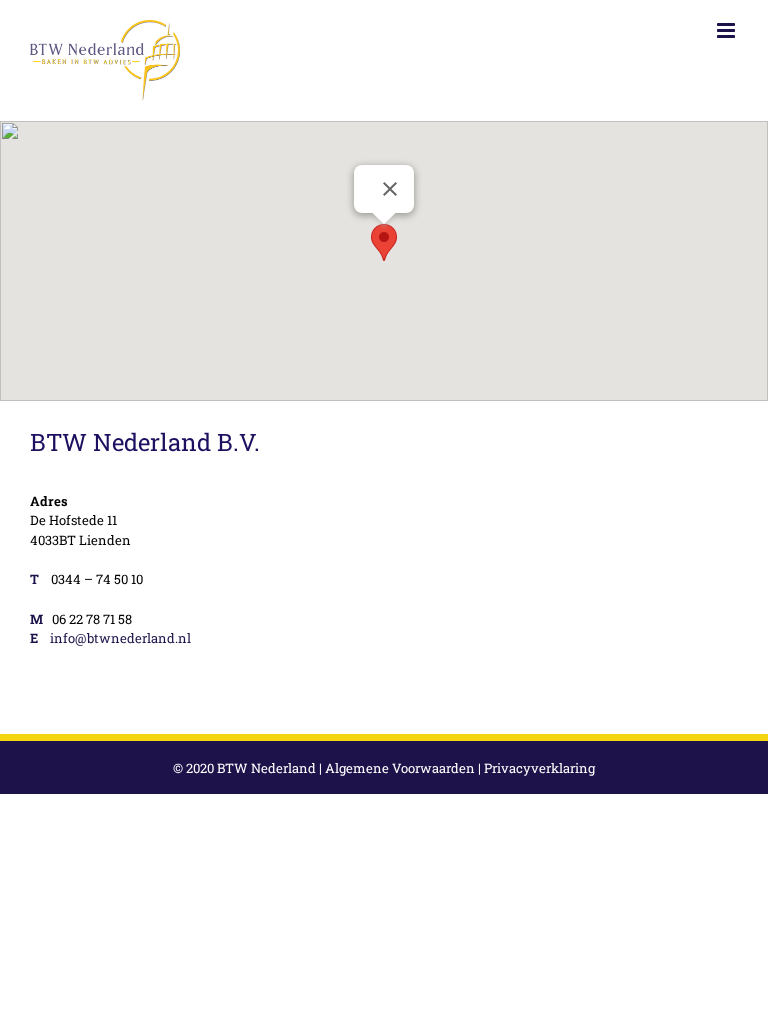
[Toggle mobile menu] (727, 30)
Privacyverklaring (539, 768)
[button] (384, 242)
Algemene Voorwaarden (400, 768)
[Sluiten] (390, 189)
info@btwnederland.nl (120, 638)
